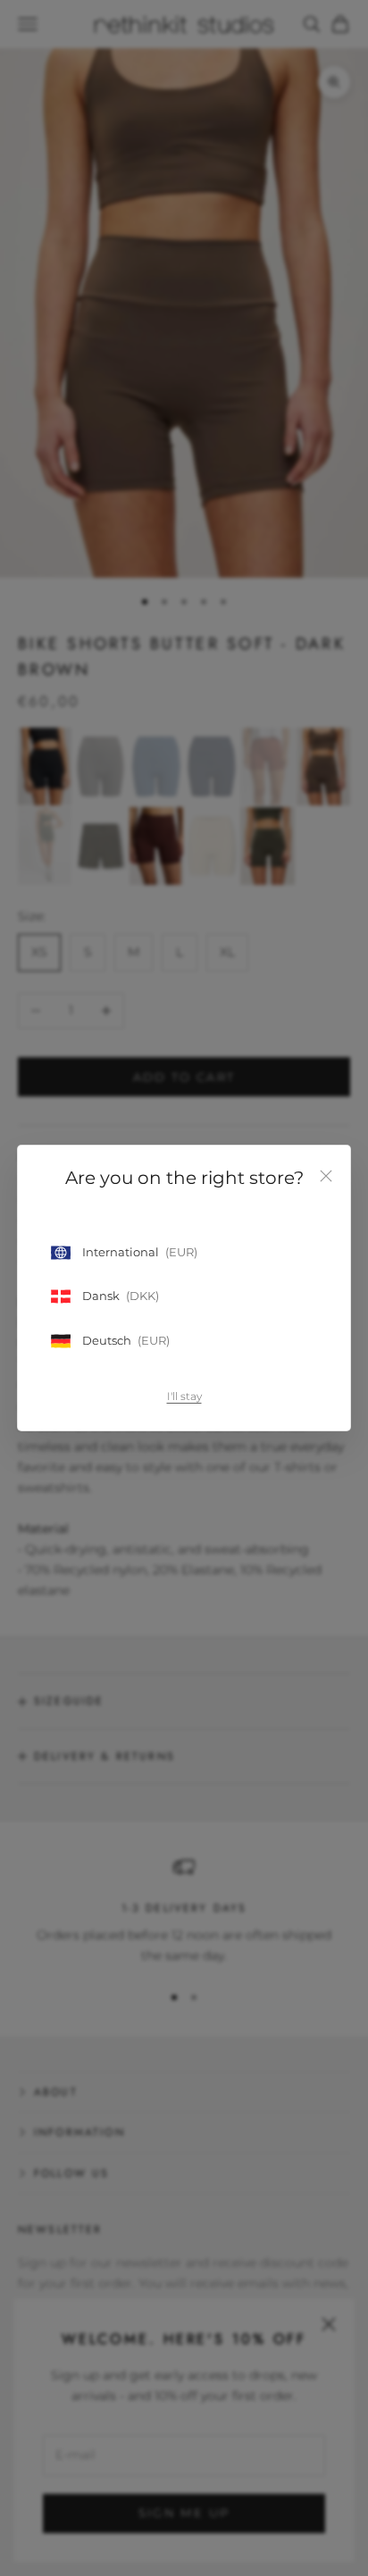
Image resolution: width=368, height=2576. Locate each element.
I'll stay (184, 1396)
